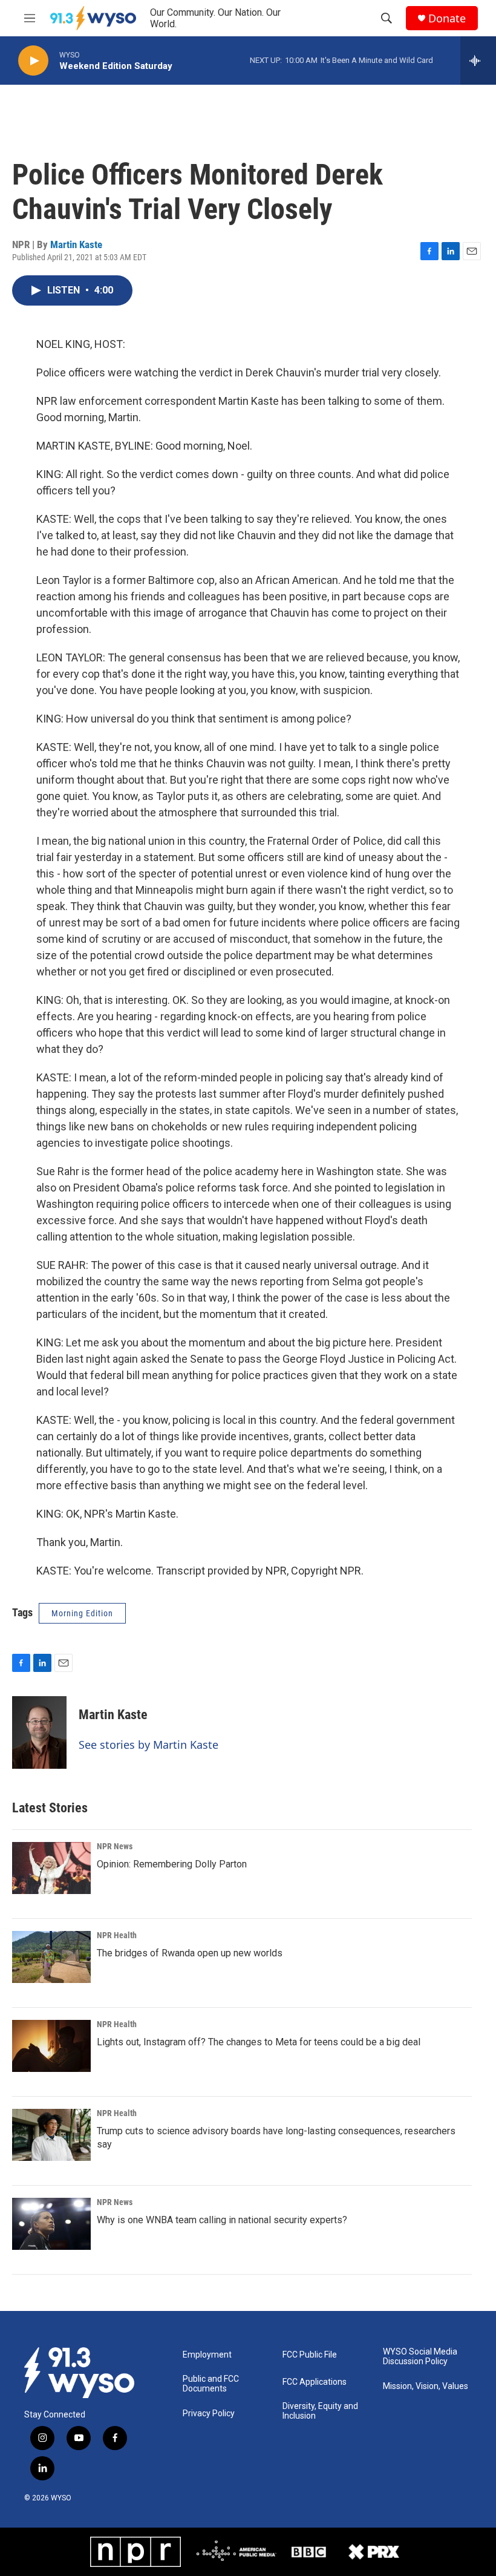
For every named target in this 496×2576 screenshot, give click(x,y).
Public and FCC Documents (211, 2384)
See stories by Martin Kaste (148, 1745)
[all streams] (478, 61)
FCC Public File (310, 2355)
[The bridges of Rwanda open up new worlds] (51, 1957)
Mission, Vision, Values (426, 2386)
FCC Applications (315, 2382)
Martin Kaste (76, 244)
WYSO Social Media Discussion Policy (420, 2357)
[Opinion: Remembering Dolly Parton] (51, 1868)
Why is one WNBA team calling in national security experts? (222, 2220)
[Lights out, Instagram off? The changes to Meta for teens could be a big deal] (51, 2046)
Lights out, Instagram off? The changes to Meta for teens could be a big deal (259, 2042)
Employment (207, 2355)
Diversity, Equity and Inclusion (320, 2411)
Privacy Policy (209, 2414)
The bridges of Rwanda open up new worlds (190, 1953)
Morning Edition (82, 1613)
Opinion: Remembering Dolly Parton (172, 1864)
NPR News (115, 1846)
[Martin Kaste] (39, 1732)
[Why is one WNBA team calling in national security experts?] (51, 2224)
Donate (447, 18)
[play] (33, 61)
